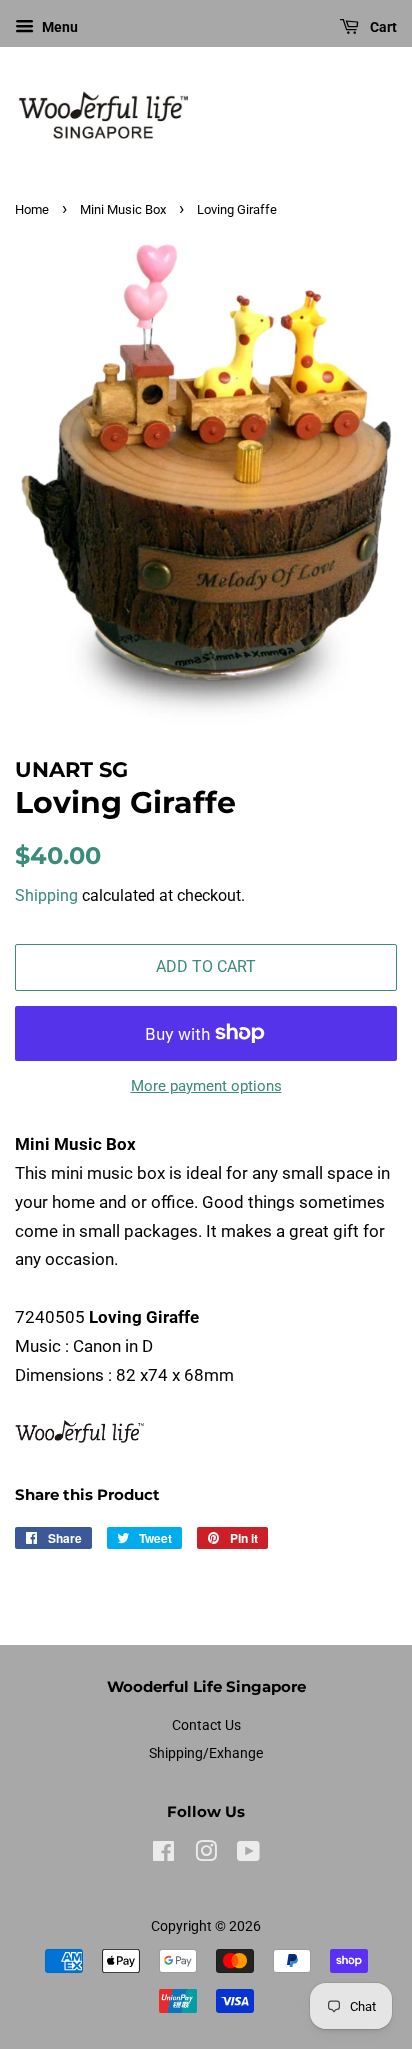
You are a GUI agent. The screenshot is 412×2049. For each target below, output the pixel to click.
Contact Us (206, 1725)
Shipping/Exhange (206, 1753)
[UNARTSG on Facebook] (163, 1855)
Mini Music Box (123, 209)
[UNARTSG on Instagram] (206, 1855)
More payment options (206, 1086)
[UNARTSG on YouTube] (248, 1855)
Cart (382, 27)
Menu (58, 27)
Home (32, 209)
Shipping (46, 895)
